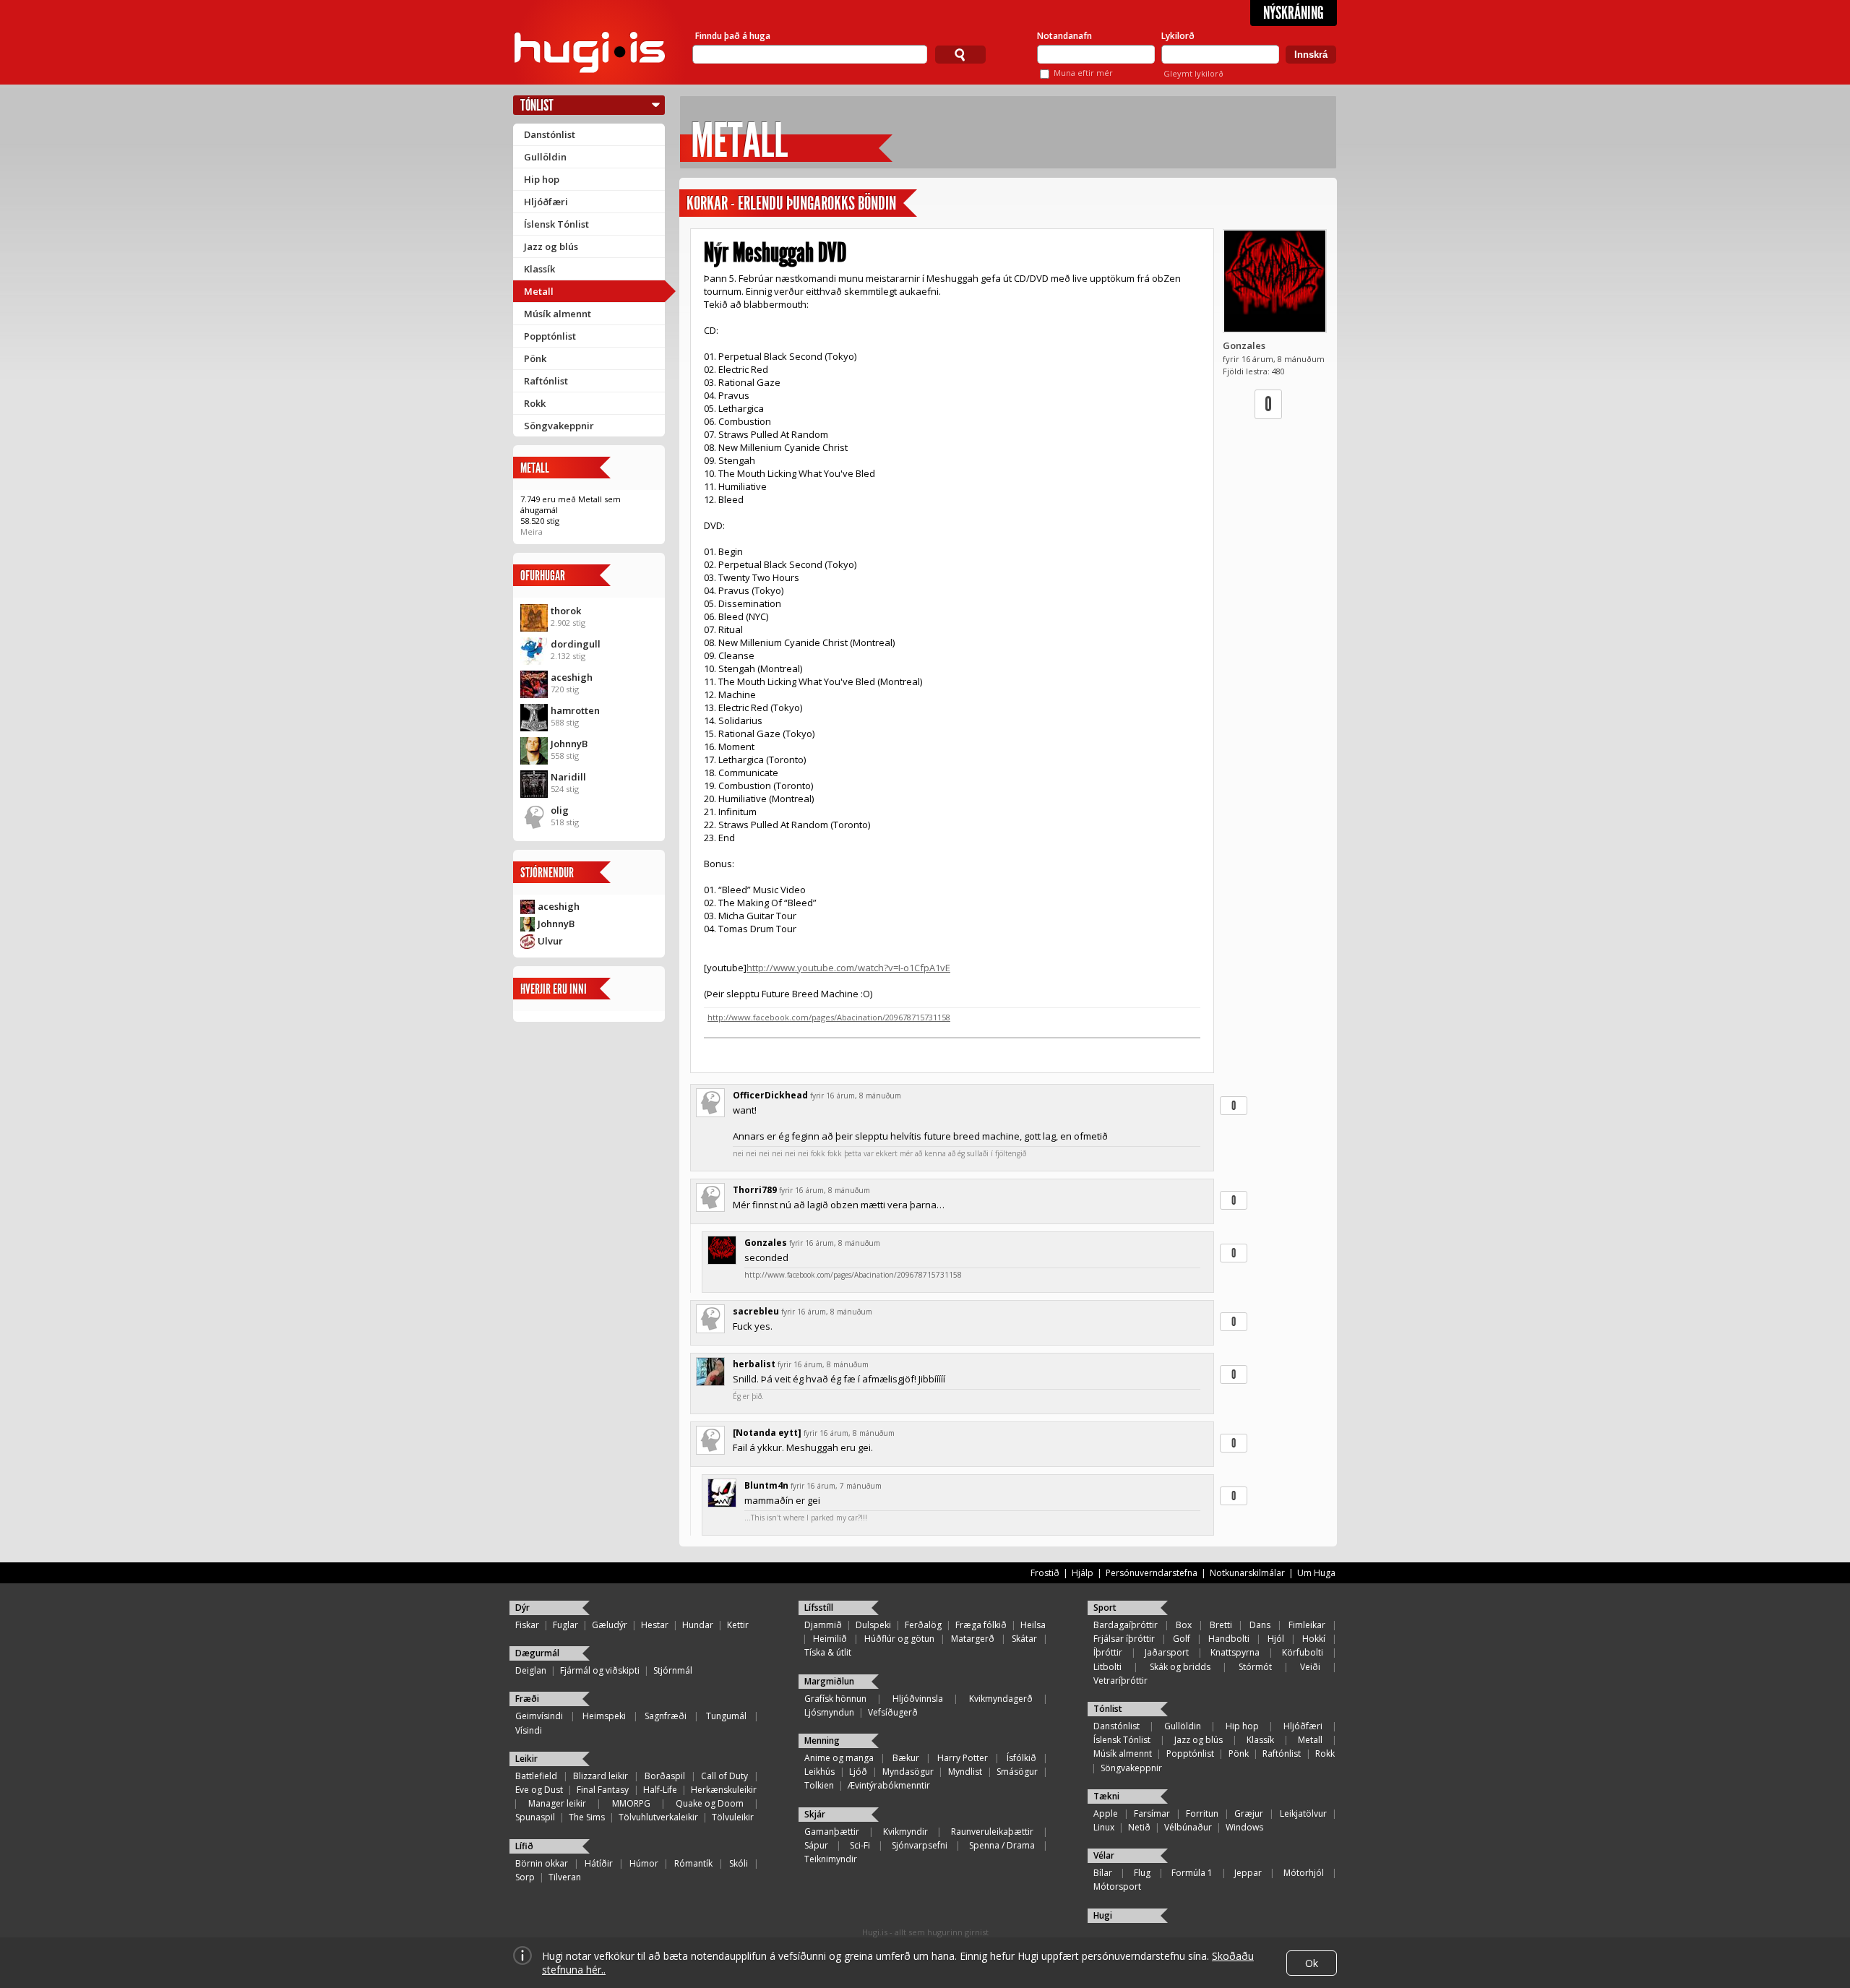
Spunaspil (535, 1817)
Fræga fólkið (981, 1625)
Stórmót (1255, 1667)
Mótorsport (1117, 1886)
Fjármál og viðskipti (600, 1670)
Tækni (1106, 1796)
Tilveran (565, 1877)
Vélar (1104, 1855)
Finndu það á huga (733, 36)
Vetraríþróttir (1120, 1681)
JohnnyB (569, 744)
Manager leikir (557, 1803)
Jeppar (1248, 1873)
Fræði (527, 1699)
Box (1184, 1625)
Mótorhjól (1304, 1873)
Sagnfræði (666, 1716)
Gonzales (1244, 345)
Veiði (1310, 1667)
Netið (1139, 1827)
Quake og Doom (710, 1803)
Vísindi (529, 1730)
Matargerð (973, 1639)
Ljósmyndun (829, 1712)
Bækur (906, 1758)
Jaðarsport (1167, 1652)
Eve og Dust (539, 1790)
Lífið (524, 1846)
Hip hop (542, 179)
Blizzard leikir (601, 1776)
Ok (1312, 1963)
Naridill (568, 777)
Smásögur (1017, 1772)
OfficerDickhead (770, 1095)
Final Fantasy (603, 1790)
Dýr (522, 1608)
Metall (539, 291)
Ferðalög (923, 1625)
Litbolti (1107, 1667)
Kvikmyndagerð (1001, 1699)
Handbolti (1229, 1639)
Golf (1182, 1639)
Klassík (539, 269)
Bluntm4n (766, 1485)
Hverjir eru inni (554, 989)
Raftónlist (546, 381)
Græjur (1249, 1813)
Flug (1142, 1873)
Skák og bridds (1180, 1667)
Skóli (739, 1863)
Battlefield (536, 1776)
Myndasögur (908, 1772)
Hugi (1103, 1915)
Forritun (1202, 1813)
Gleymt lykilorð (1193, 73)
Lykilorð (1178, 36)
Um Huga (1316, 1573)
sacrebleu (756, 1311)
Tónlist (537, 105)
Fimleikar (1307, 1625)
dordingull (576, 644)
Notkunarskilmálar (1247, 1573)
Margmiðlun (829, 1681)
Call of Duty (724, 1776)
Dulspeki (873, 1625)
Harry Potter (963, 1758)
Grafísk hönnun (835, 1699)
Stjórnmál (673, 1670)
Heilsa (1033, 1625)
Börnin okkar (542, 1863)
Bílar (1103, 1873)
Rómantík (693, 1863)
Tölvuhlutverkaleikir (658, 1817)
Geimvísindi (539, 1716)
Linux (1104, 1827)
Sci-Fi (860, 1845)
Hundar (698, 1625)
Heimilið (830, 1639)
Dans (1260, 1625)
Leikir (526, 1759)
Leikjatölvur (1303, 1813)
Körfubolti (1303, 1652)
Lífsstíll (819, 1608)
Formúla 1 (1192, 1873)
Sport (1105, 1608)
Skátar (1024, 1639)
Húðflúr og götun (899, 1639)
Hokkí (1314, 1639)
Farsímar (1152, 1813)
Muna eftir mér (1083, 73)
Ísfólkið (1021, 1758)
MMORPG (631, 1803)
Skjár (815, 1814)
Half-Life (660, 1790)
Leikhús (819, 1772)
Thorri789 (755, 1190)
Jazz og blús (551, 246)
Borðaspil (665, 1776)
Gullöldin (545, 157)
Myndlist (965, 1772)
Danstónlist (550, 134)
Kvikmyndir (905, 1832)
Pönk (535, 358)
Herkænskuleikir (724, 1790)
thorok (566, 611)
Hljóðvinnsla (918, 1699)
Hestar (655, 1625)
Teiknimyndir (831, 1859)
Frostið (1045, 1573)
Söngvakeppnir (559, 426)
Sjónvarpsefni (920, 1845)
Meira (532, 532)
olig (560, 810)
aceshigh (572, 677)
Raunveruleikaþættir (992, 1832)
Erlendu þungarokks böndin (817, 203)
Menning (822, 1740)
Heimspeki (604, 1716)
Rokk (535, 403)
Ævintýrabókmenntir (889, 1785)
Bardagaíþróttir (1126, 1625)
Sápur (816, 1845)
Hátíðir (599, 1863)
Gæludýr (610, 1625)
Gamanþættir (832, 1832)
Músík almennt (558, 314)
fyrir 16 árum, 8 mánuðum (856, 1096)
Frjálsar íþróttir (1124, 1639)
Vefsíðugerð (893, 1712)
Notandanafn (1064, 36)
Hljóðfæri (546, 202)
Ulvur (550, 941)
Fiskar (527, 1625)
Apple (1106, 1813)
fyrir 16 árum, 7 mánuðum (836, 1486)
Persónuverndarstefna (1152, 1573)
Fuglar (565, 1625)
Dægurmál (537, 1653)
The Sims (587, 1817)
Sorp (525, 1877)
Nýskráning (1294, 13)
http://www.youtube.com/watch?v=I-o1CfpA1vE (848, 968)
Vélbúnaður (1188, 1827)
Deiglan (531, 1670)
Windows (1244, 1827)
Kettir (738, 1625)
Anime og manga (839, 1758)
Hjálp (1083, 1573)
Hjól (1276, 1639)
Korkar (707, 203)
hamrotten (575, 710)
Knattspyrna (1235, 1652)
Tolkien (819, 1785)
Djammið (823, 1625)
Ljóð (858, 1772)
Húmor (644, 1863)
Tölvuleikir (733, 1817)
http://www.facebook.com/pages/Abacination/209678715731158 (829, 1017)
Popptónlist (550, 336)
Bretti (1221, 1625)
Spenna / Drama (1002, 1845)
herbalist (754, 1364)
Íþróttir (1108, 1652)
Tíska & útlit (828, 1652)
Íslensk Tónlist (556, 224)
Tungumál (726, 1716)
